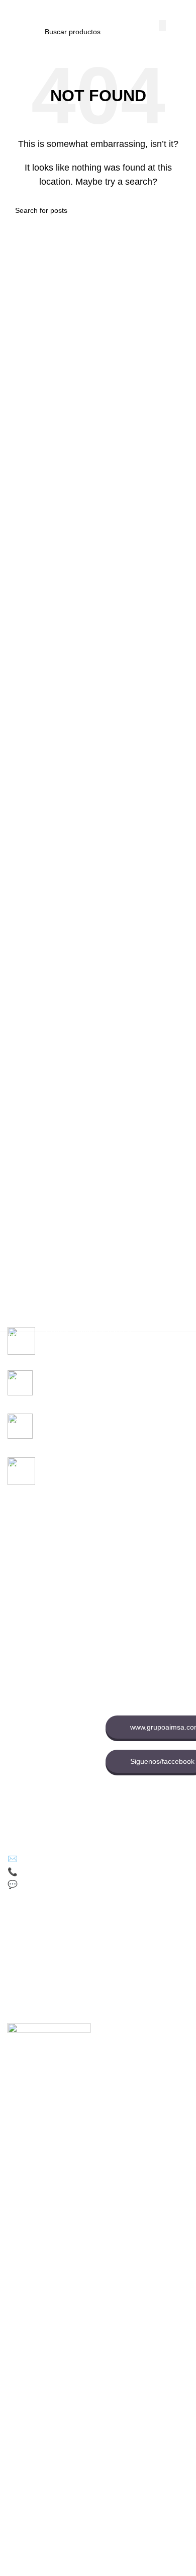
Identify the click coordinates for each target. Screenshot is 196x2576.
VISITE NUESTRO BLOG (47, 1804)
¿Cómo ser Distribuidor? (46, 1761)
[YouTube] (73, 1929)
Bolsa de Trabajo (132, 1599)
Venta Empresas (132, 1616)
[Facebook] (18, 1929)
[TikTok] (45, 1929)
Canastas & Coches (39, 1591)
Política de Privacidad (42, 1709)
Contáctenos (126, 1582)
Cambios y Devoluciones (47, 1726)
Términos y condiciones (45, 1743)
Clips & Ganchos (34, 1574)
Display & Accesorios (40, 1642)
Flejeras (20, 1556)
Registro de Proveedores (145, 1633)
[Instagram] (101, 1929)
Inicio (114, 1547)
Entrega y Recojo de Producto (40, 1782)
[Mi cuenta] (184, 10)
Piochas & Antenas (37, 1625)
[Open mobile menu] (12, 10)
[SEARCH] (162, 26)
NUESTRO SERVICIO (42, 1660)
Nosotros (120, 1564)
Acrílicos (21, 1608)
